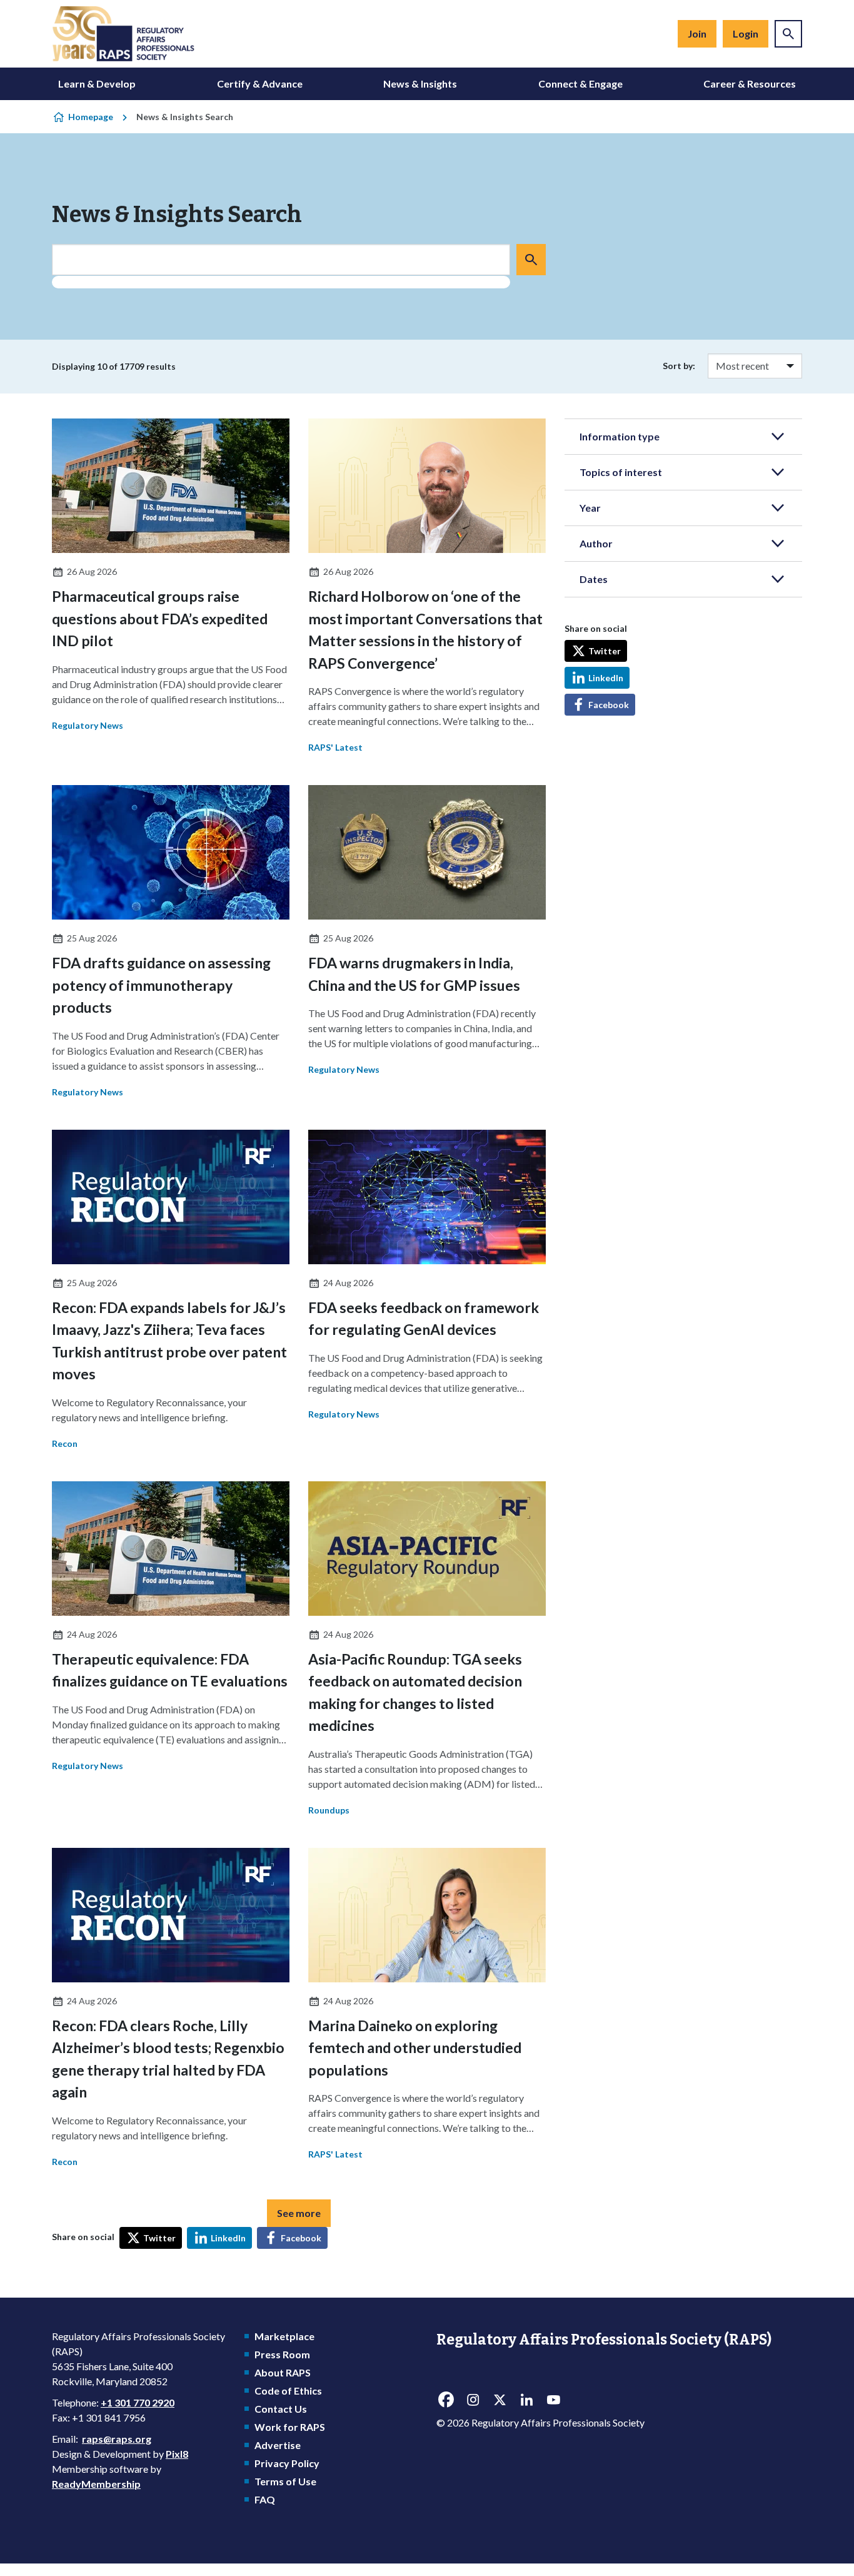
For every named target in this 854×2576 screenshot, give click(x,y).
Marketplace (284, 2336)
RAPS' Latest (335, 747)
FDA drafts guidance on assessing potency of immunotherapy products (161, 985)
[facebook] (446, 2400)
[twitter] (500, 2400)
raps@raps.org (117, 2439)
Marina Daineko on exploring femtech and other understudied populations (415, 2048)
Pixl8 (177, 2454)
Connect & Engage (580, 84)
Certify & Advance (260, 84)
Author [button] (596, 543)
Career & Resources (750, 84)
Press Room (282, 2354)
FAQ (265, 2499)
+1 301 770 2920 (138, 2402)
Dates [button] (594, 579)
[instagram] (473, 2400)
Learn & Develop (97, 84)
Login (746, 33)
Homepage (91, 117)
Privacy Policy (287, 2463)
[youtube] (553, 2400)
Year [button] (590, 508)
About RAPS (283, 2372)
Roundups (329, 1810)
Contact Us (281, 2409)
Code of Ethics (288, 2391)
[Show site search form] (788, 34)
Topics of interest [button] (621, 472)
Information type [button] (620, 436)
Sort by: (679, 366)
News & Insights (420, 84)
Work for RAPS (290, 2427)
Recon (65, 1443)
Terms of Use (285, 2481)
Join (697, 33)
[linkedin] (526, 2400)
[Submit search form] (531, 260)
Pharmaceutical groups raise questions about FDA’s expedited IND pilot (160, 618)
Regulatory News (88, 725)
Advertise (278, 2445)
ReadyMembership (96, 2484)
